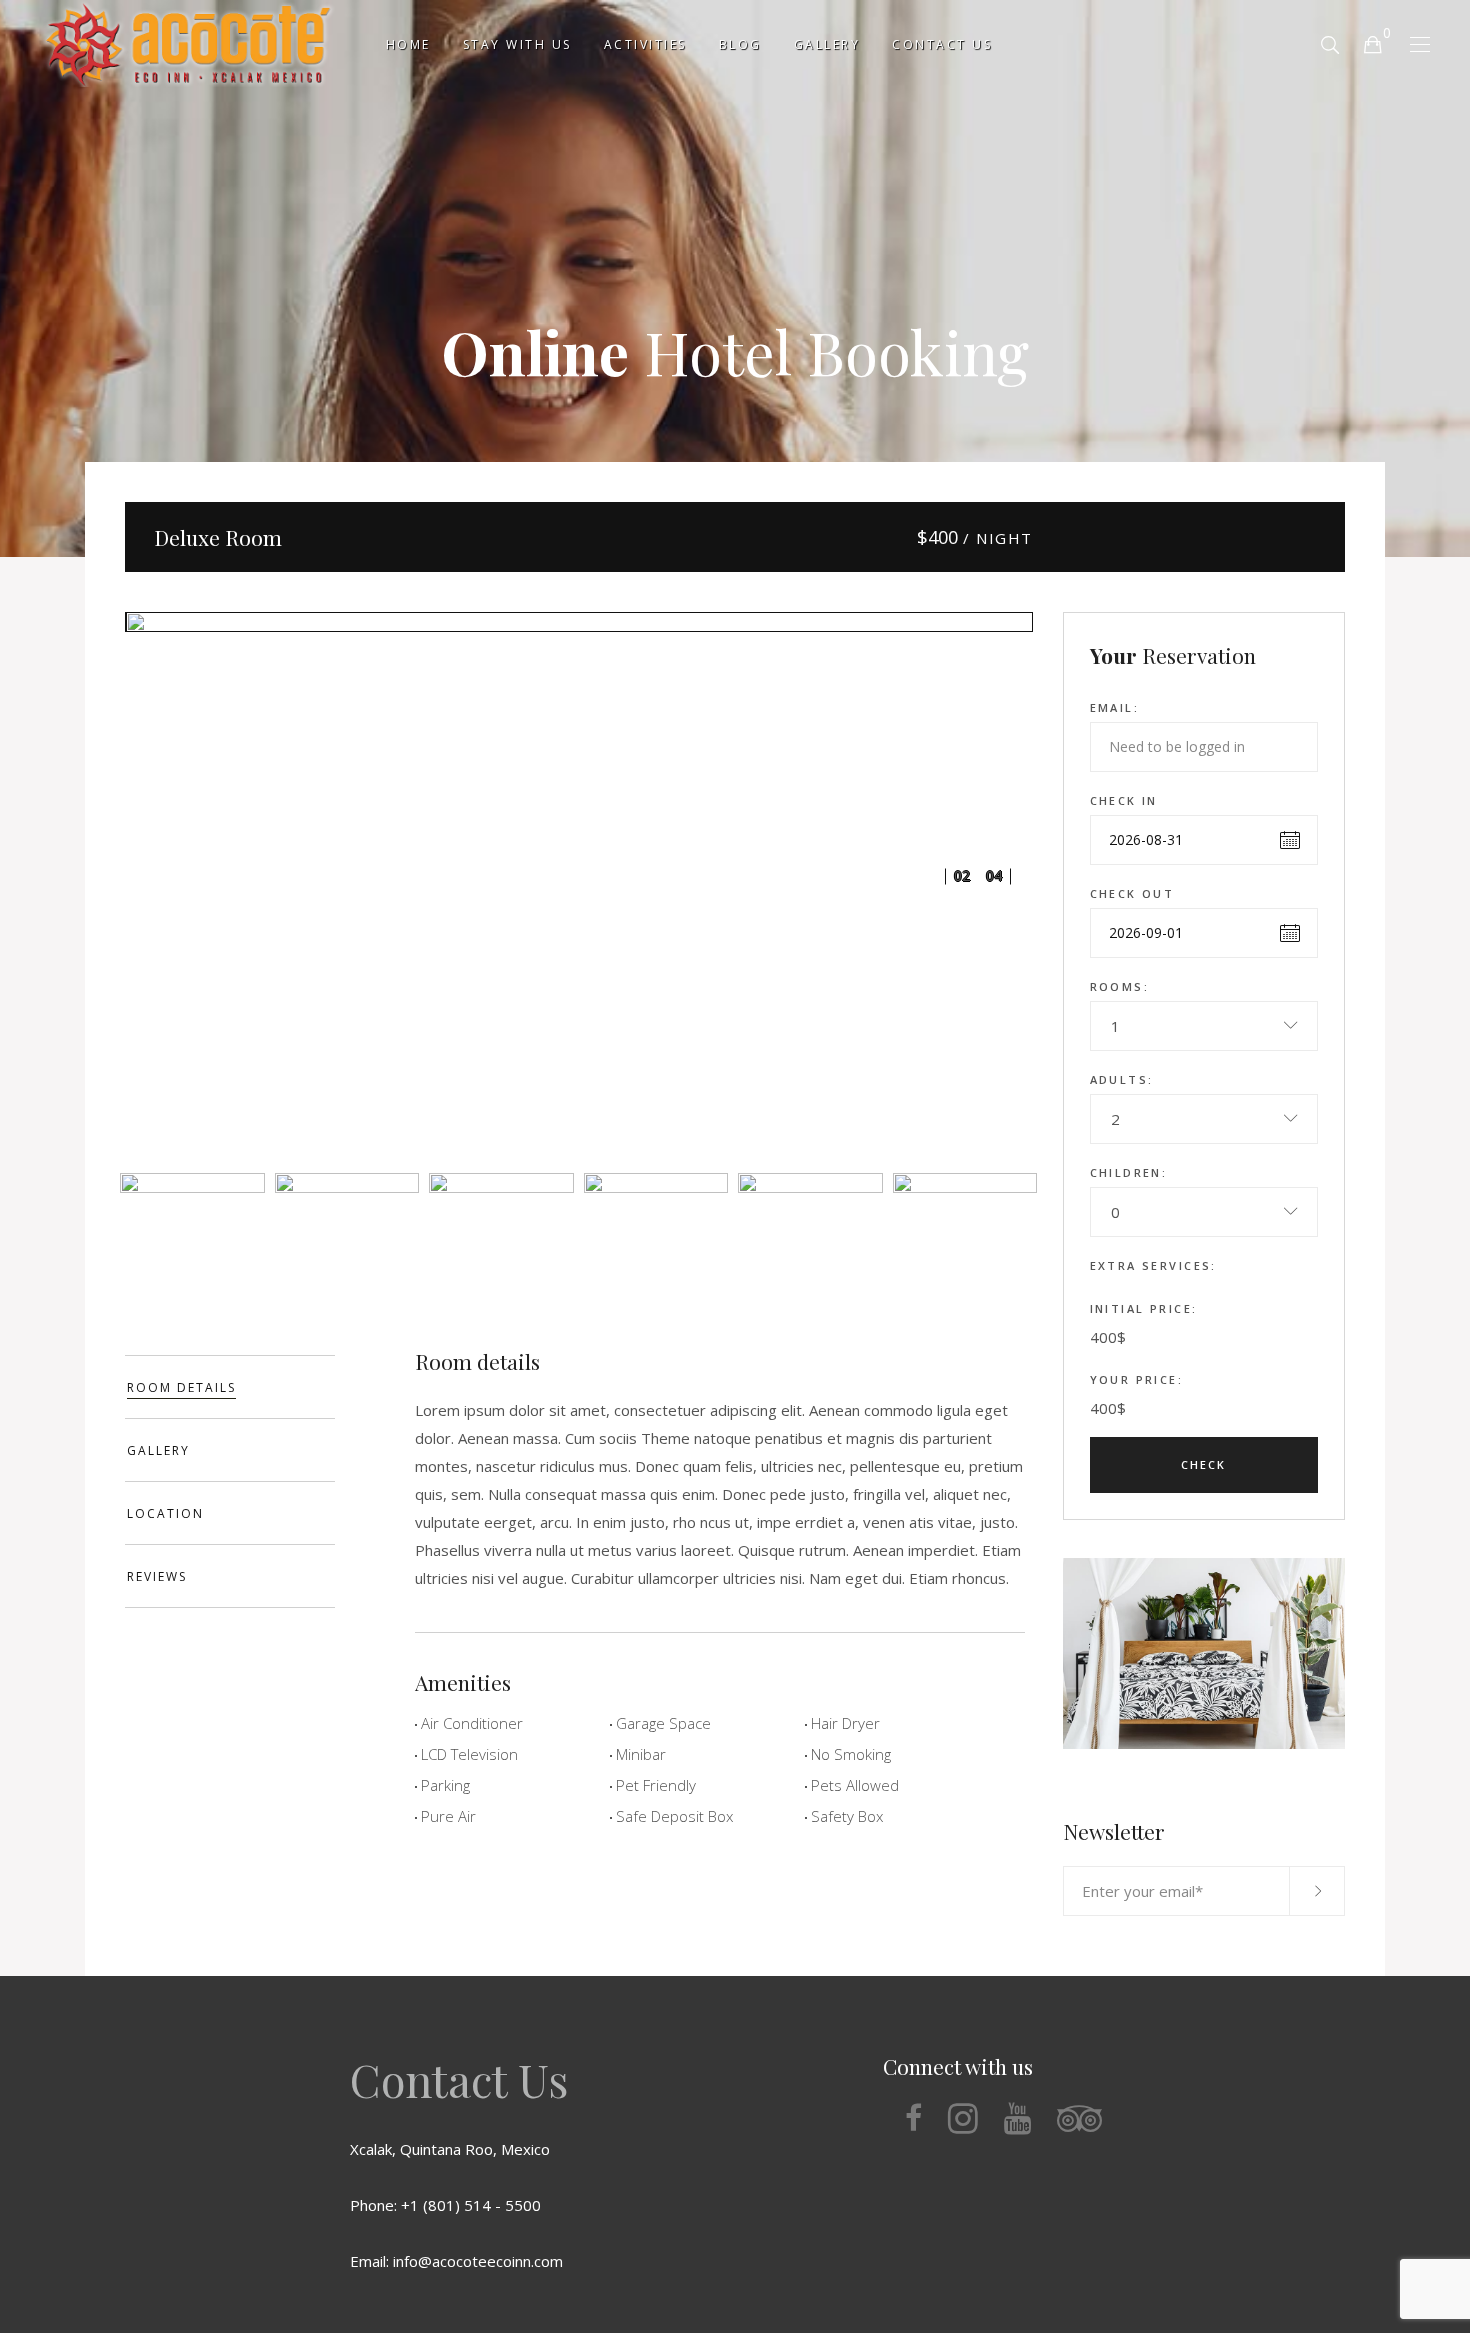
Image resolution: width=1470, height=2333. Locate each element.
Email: (1115, 707)
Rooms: (1120, 986)
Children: (1129, 1172)
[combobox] (1204, 1026)
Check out (1132, 893)
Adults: (1122, 1079)
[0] (1372, 43)
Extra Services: (1153, 1265)
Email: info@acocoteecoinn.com (456, 2261)
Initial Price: (1144, 1308)
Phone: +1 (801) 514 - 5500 (445, 2205)
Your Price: (1137, 1379)
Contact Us (459, 2079)
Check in (1124, 800)
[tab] (230, 1387)
